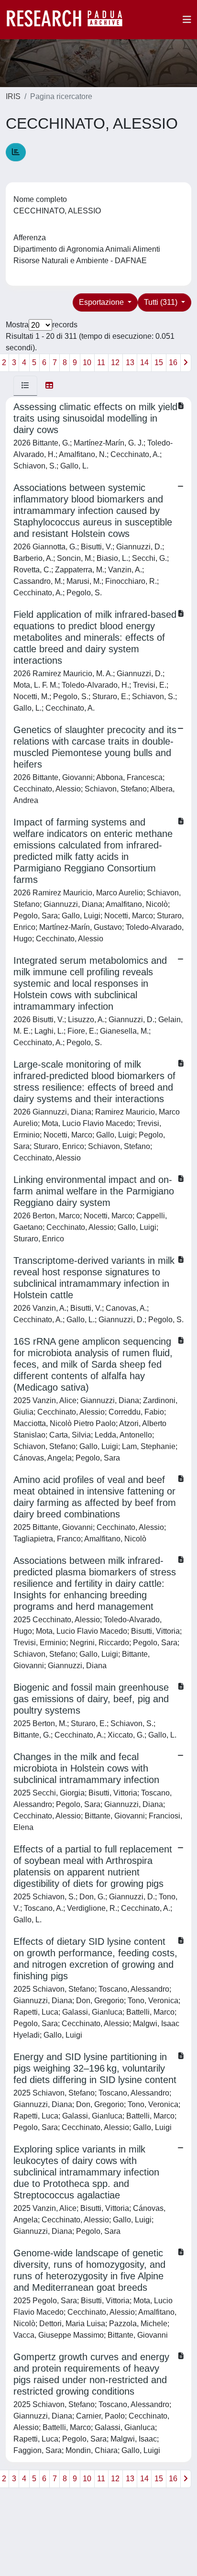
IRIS (13, 96)
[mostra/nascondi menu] (187, 20)
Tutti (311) (162, 302)
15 (159, 362)
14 (144, 362)
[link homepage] (69, 20)
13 (130, 362)
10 (87, 362)
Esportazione (102, 302)
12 (115, 362)
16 (173, 362)
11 (101, 362)
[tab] (25, 386)
